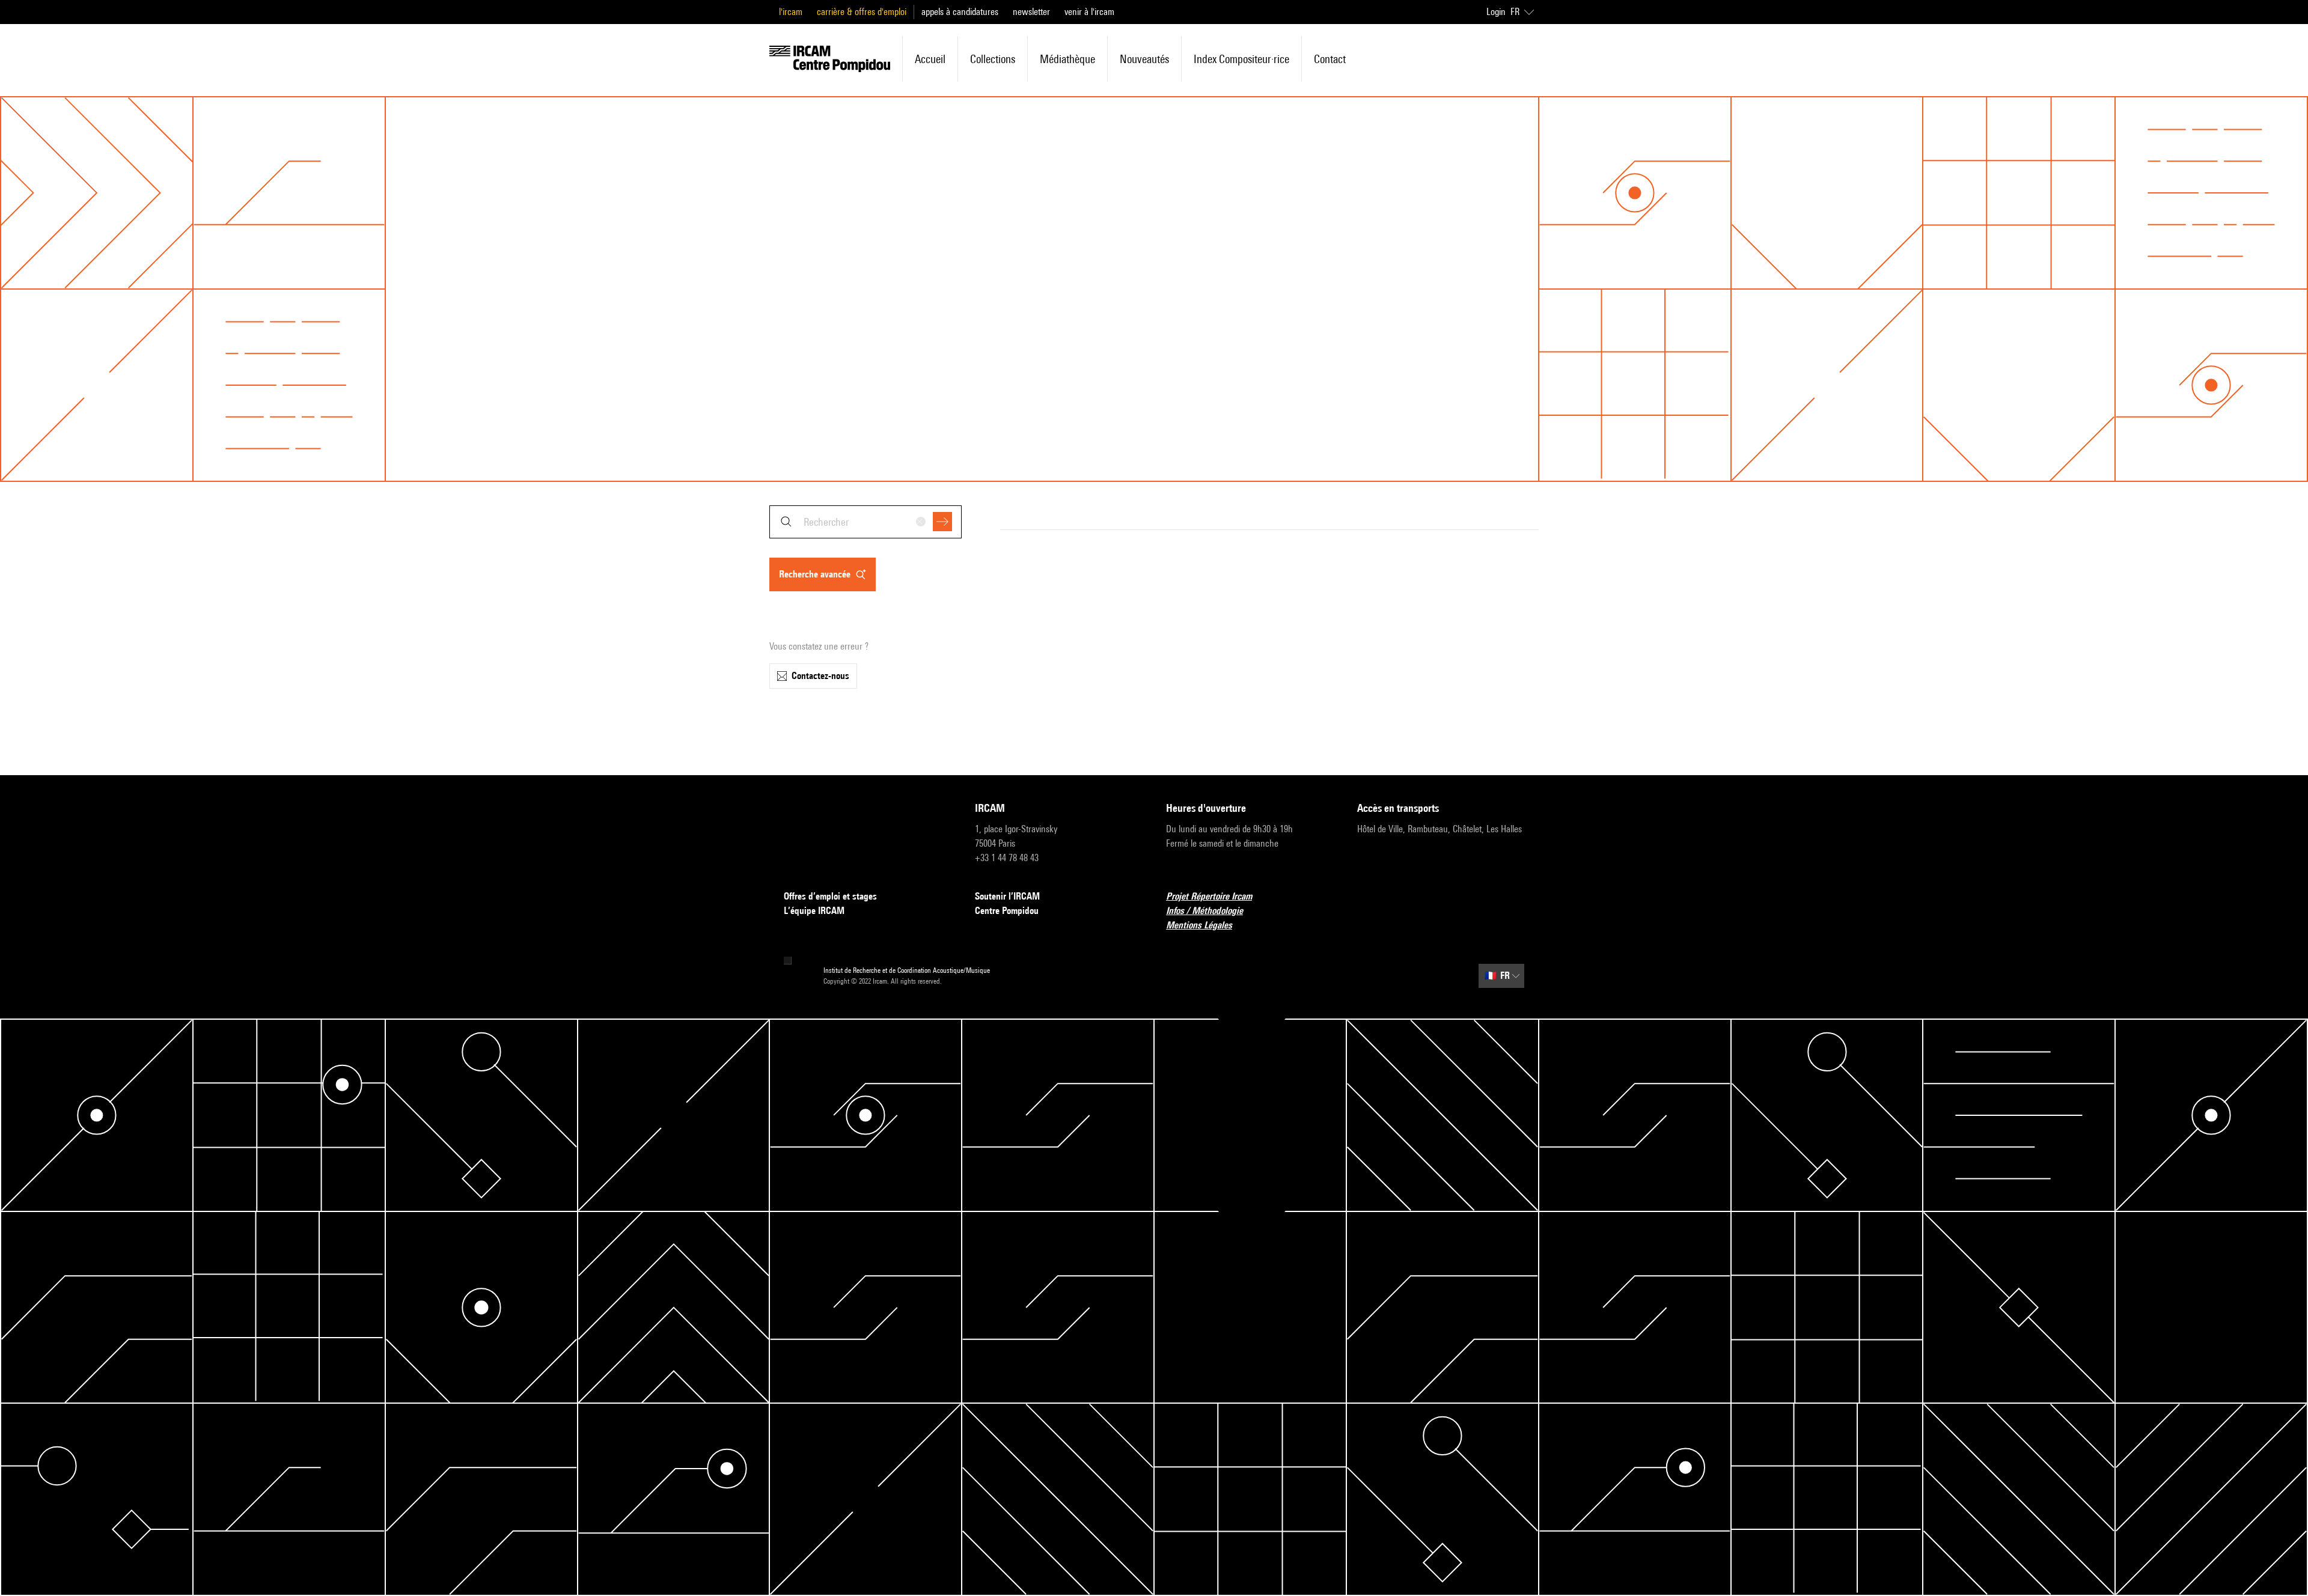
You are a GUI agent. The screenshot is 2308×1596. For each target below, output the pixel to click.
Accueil (930, 59)
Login (1496, 12)
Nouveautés (1144, 59)
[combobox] (865, 522)
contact (1330, 59)
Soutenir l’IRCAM (1007, 896)
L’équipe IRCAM (814, 911)
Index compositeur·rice (1241, 59)
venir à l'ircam (1089, 12)
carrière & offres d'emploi (862, 12)
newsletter (1031, 12)
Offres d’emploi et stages (830, 896)
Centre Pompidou (1007, 911)
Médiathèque (1067, 59)
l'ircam (791, 12)
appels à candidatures (960, 12)
